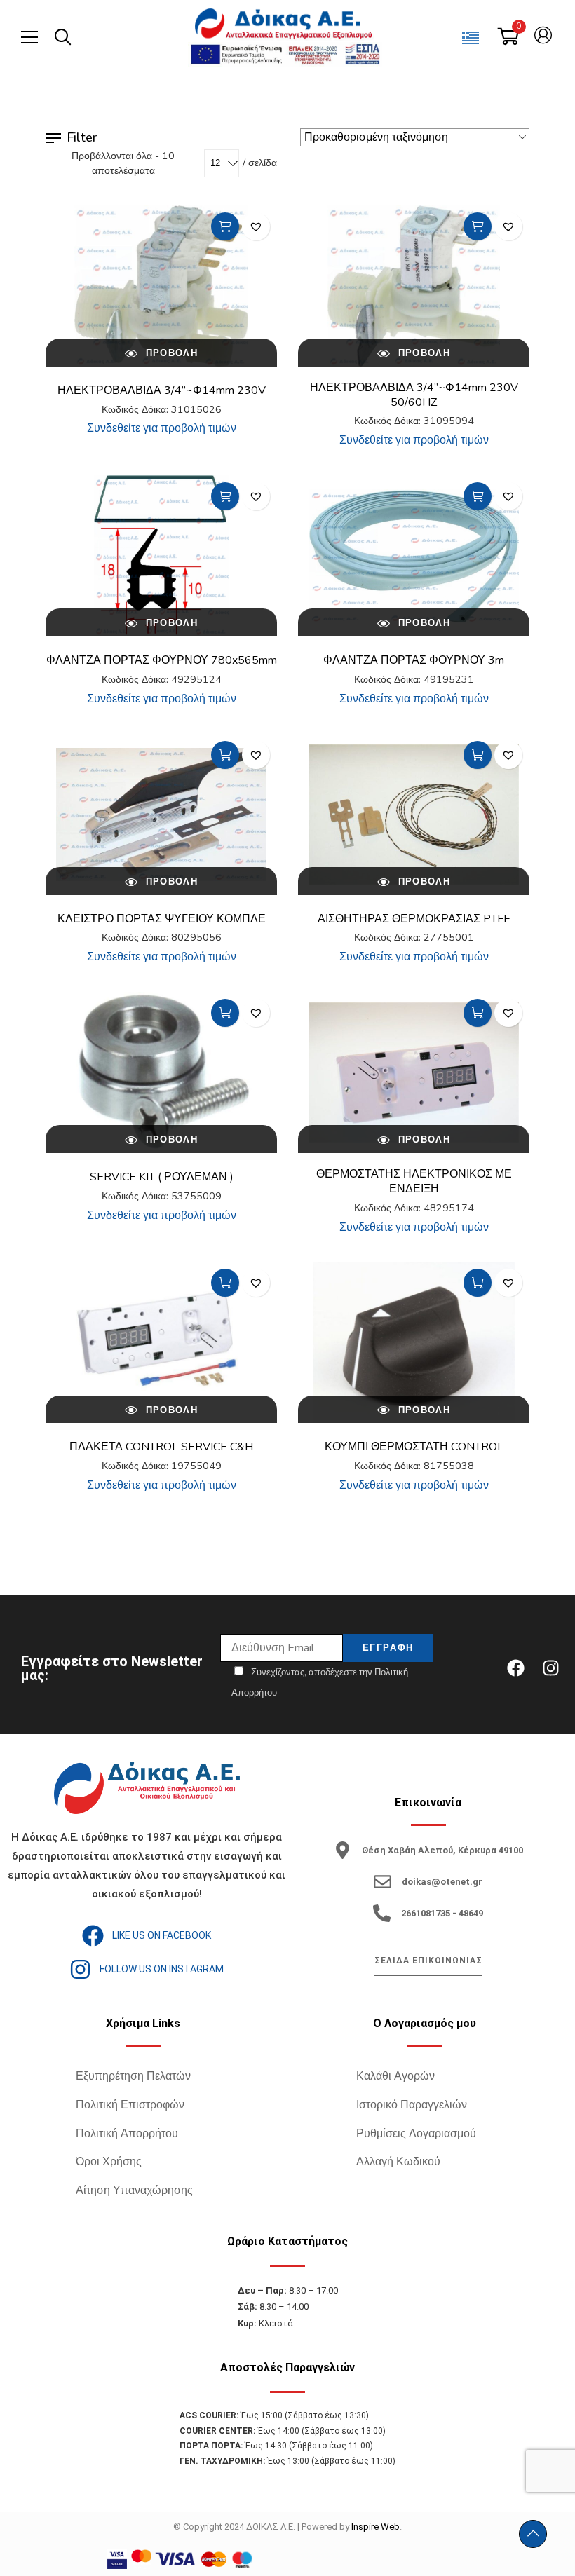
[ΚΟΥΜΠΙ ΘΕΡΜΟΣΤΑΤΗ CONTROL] (414, 1342)
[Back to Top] (533, 2534)
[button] (256, 226)
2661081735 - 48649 (442, 1913)
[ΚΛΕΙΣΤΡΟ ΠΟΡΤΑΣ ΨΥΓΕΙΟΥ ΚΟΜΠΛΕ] (161, 815)
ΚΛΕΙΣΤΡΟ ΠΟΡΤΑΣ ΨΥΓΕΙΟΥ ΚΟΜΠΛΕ (162, 919)
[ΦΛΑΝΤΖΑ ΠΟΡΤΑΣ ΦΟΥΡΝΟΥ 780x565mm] (161, 556)
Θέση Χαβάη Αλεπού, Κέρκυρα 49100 (442, 1850)
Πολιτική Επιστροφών (130, 2105)
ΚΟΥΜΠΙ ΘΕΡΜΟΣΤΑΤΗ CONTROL (414, 1447)
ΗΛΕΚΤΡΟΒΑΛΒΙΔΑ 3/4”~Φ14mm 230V (162, 390)
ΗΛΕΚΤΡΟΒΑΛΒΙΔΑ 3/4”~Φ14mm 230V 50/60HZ (414, 395)
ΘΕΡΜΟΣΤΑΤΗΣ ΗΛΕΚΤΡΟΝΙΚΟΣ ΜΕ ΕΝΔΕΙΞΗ (414, 1181)
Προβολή (169, 353)
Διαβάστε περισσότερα (225, 226)
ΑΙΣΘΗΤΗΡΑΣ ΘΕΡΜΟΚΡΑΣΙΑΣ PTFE (414, 919)
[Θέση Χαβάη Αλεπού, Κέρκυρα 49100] (343, 1850)
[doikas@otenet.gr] (383, 1882)
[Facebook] (515, 1668)
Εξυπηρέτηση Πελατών (133, 2076)
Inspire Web (376, 2527)
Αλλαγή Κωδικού (398, 2162)
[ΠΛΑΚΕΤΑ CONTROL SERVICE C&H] (161, 1342)
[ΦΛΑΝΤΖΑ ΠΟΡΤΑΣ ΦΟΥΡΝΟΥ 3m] (414, 556)
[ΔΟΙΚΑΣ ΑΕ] (285, 25)
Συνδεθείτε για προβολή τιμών (162, 428)
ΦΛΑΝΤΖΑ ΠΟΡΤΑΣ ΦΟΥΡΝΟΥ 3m (414, 660)
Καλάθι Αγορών (395, 2076)
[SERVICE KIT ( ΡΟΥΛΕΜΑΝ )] (161, 1072)
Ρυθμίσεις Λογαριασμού (416, 2134)
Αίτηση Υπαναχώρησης (134, 2190)
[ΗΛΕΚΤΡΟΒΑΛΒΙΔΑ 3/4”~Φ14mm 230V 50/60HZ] (414, 286)
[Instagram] (550, 1668)
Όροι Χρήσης (109, 2162)
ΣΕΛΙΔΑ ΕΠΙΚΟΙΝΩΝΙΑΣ (428, 1961)
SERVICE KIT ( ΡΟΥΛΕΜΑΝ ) (162, 1177)
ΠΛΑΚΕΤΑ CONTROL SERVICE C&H (161, 1447)
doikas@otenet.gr (442, 1882)
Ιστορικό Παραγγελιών (412, 2105)
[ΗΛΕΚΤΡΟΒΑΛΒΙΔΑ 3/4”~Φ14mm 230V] (161, 286)
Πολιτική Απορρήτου (127, 2134)
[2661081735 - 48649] (382, 1913)
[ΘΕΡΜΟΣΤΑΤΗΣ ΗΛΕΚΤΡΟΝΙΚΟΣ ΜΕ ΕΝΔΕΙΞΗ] (414, 1072)
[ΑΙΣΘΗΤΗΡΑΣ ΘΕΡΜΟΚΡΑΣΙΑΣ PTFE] (414, 815)
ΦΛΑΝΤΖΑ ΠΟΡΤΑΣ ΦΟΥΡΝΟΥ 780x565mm (162, 660)
